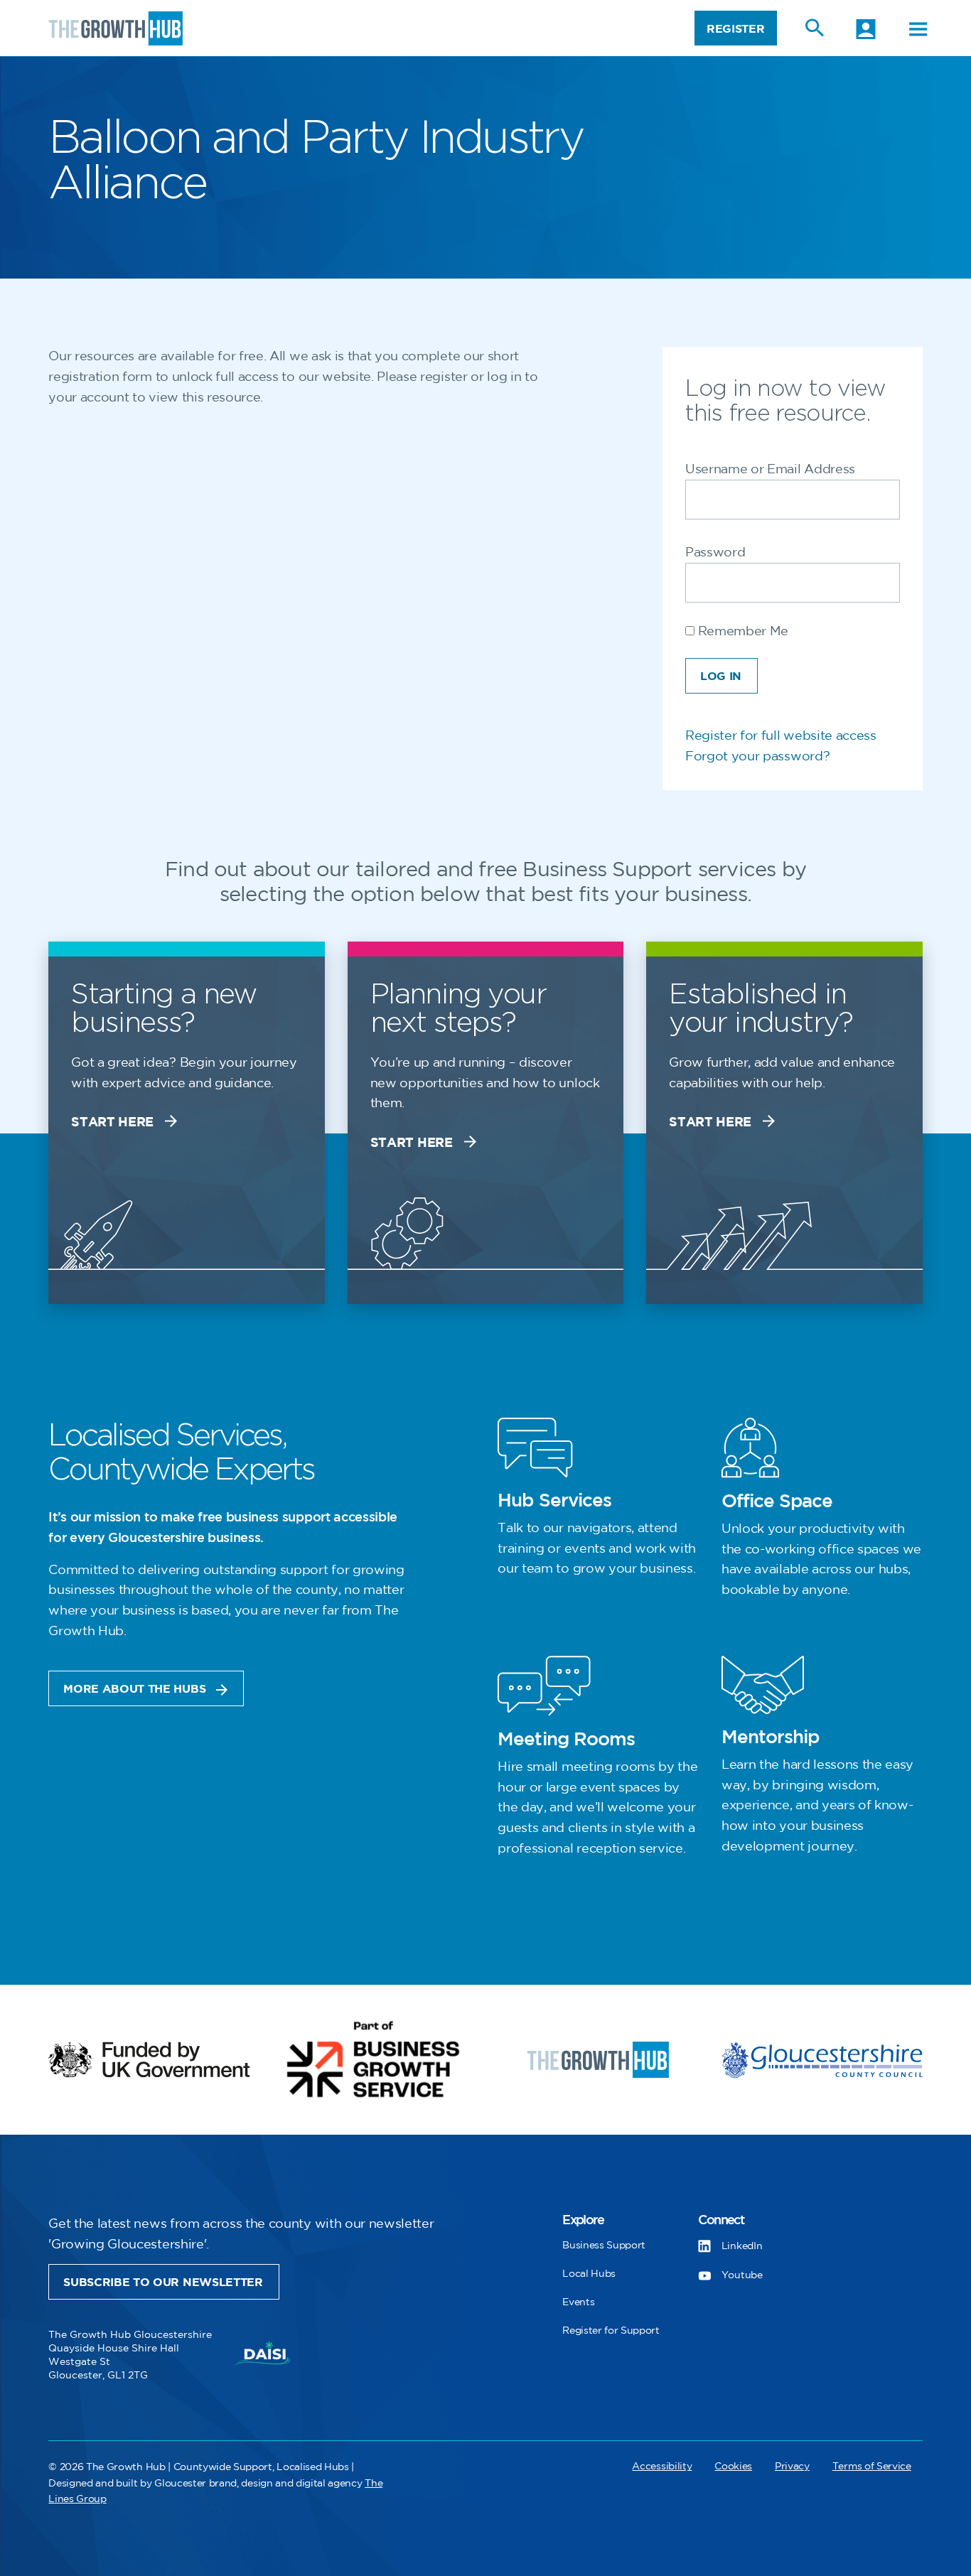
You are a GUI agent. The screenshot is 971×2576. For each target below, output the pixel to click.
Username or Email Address (770, 470)
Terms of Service (872, 2466)
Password (715, 553)
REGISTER (735, 29)
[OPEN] (918, 29)
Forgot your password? (757, 757)
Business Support (604, 2245)
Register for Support (611, 2330)
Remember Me (741, 632)
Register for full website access (781, 736)
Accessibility (662, 2466)
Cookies (733, 2466)
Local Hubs (589, 2274)
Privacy (792, 2466)
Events (578, 2302)
